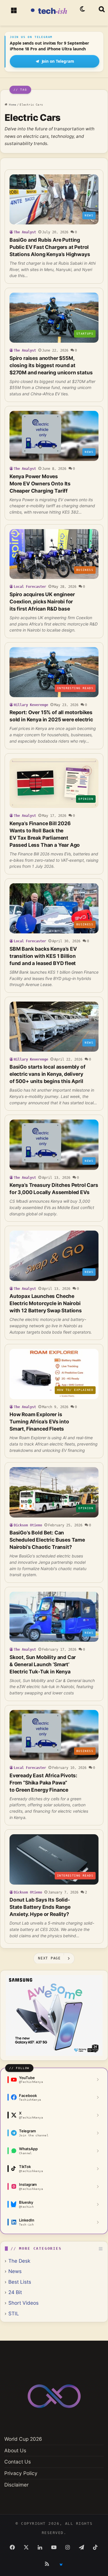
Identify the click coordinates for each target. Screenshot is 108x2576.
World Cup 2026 (23, 2439)
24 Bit (15, 2292)
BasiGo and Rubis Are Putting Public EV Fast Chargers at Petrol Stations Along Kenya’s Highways (50, 247)
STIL (14, 2313)
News (15, 2271)
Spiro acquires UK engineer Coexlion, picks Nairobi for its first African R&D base (42, 601)
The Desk (19, 2261)
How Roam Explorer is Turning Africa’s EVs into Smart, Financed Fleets (39, 1422)
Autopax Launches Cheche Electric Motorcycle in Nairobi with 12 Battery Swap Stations (46, 1303)
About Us (15, 2450)
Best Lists (20, 2282)
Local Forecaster (30, 587)
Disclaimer (16, 2485)
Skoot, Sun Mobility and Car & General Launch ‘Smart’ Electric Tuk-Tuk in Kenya (43, 1664)
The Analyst (25, 232)
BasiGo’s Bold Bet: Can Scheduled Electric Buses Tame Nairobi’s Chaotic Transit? (47, 1540)
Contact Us (18, 2462)
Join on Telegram (58, 61)
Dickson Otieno (28, 1525)
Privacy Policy (21, 2473)
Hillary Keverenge (31, 705)
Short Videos (23, 2303)
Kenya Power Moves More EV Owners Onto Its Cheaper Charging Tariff (40, 484)
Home (12, 105)
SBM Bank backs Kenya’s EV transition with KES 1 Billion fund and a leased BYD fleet (43, 956)
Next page (49, 1958)
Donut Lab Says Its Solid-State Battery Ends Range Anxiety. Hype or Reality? (40, 1907)
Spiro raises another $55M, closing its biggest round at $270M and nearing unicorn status (51, 365)
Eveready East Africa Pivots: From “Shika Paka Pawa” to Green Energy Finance (43, 1783)
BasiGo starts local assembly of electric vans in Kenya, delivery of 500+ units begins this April (48, 1074)
